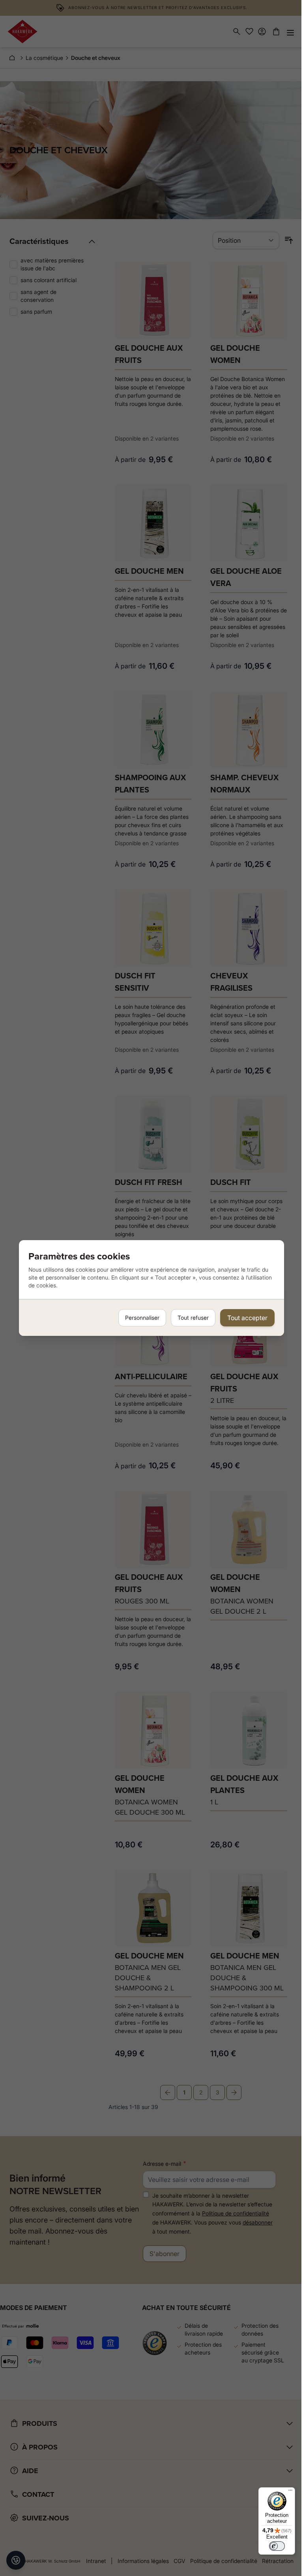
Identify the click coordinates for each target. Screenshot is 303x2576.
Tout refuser (193, 1318)
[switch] (277, 2546)
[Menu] (290, 2492)
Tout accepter (247, 1318)
